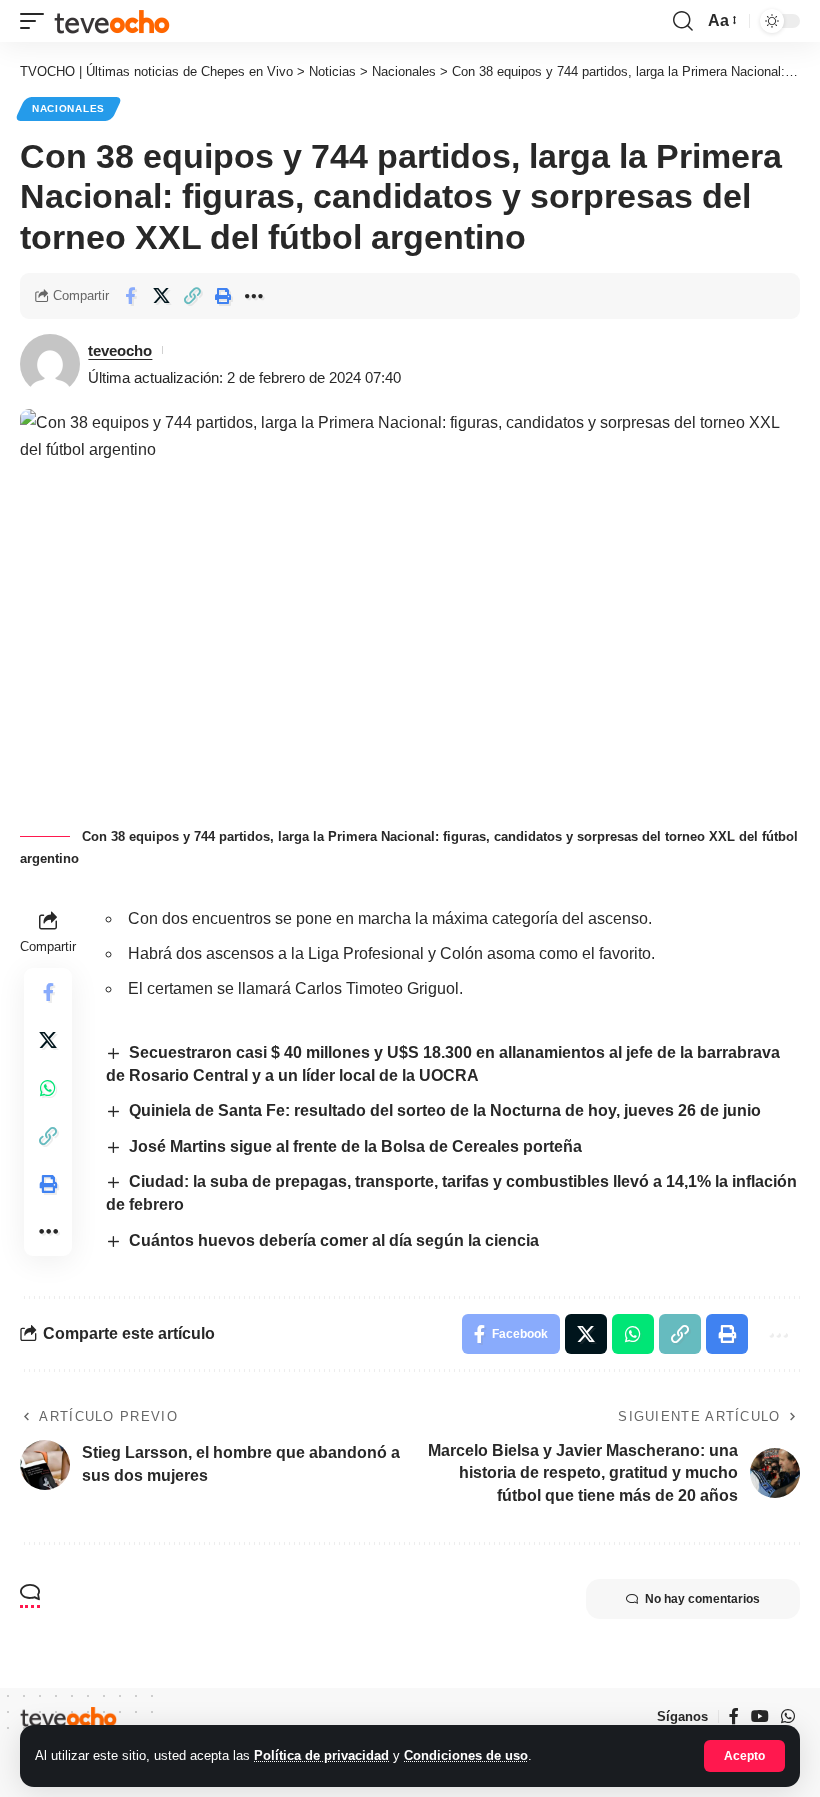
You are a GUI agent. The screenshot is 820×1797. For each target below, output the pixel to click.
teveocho (120, 350)
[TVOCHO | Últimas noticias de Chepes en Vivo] (112, 20)
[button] (744, 1756)
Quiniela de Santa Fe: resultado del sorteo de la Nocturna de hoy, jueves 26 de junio (445, 1110)
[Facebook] (734, 1716)
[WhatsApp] (788, 1716)
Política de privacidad (321, 1755)
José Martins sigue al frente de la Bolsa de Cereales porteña (355, 1146)
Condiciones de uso (466, 1755)
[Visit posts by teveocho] (50, 364)
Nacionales (68, 108)
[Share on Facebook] (130, 296)
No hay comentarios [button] (702, 1599)
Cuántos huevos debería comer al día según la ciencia (334, 1240)
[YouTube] (760, 1716)
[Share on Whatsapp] (48, 1088)
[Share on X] (161, 296)
